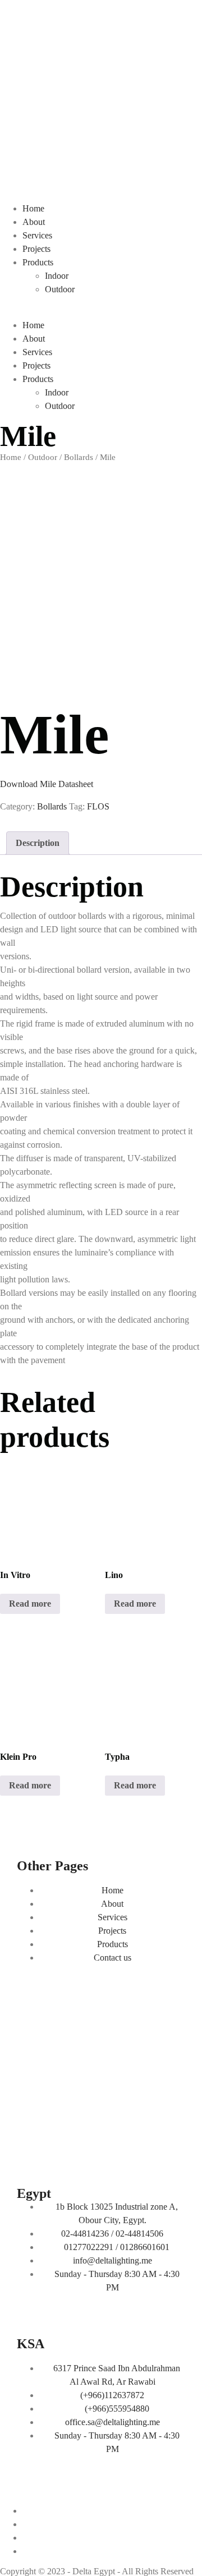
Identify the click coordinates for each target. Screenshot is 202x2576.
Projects (36, 249)
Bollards (79, 457)
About (34, 222)
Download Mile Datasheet (47, 784)
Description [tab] (38, 843)
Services (37, 235)
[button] (101, 312)
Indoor (57, 276)
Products (38, 262)
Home (33, 208)
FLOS (98, 806)
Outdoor (60, 289)
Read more (30, 1604)
